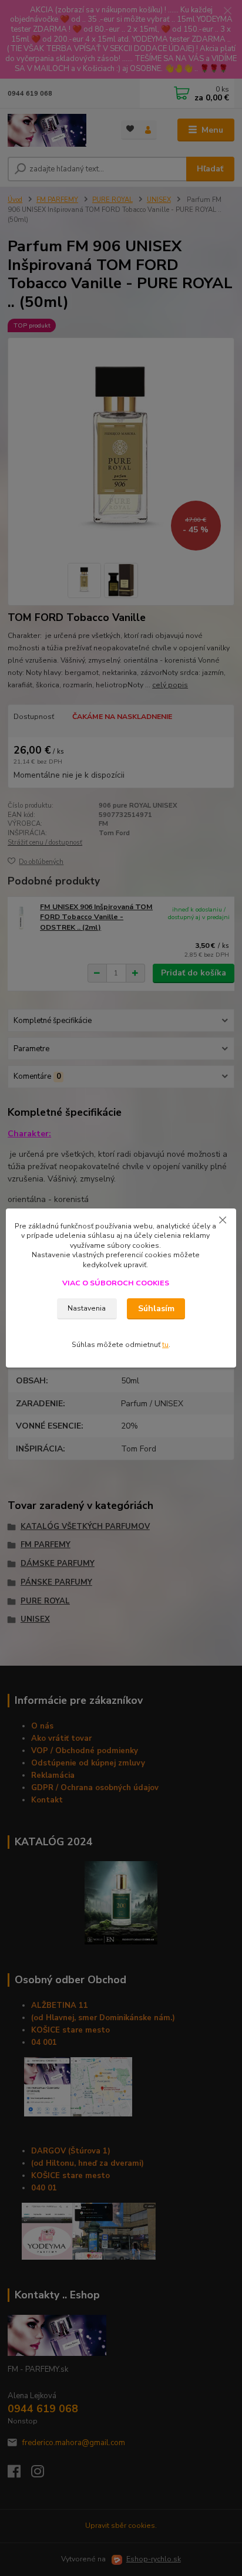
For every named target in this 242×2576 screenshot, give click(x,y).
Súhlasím (156, 1309)
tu (165, 1345)
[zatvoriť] (223, 1220)
